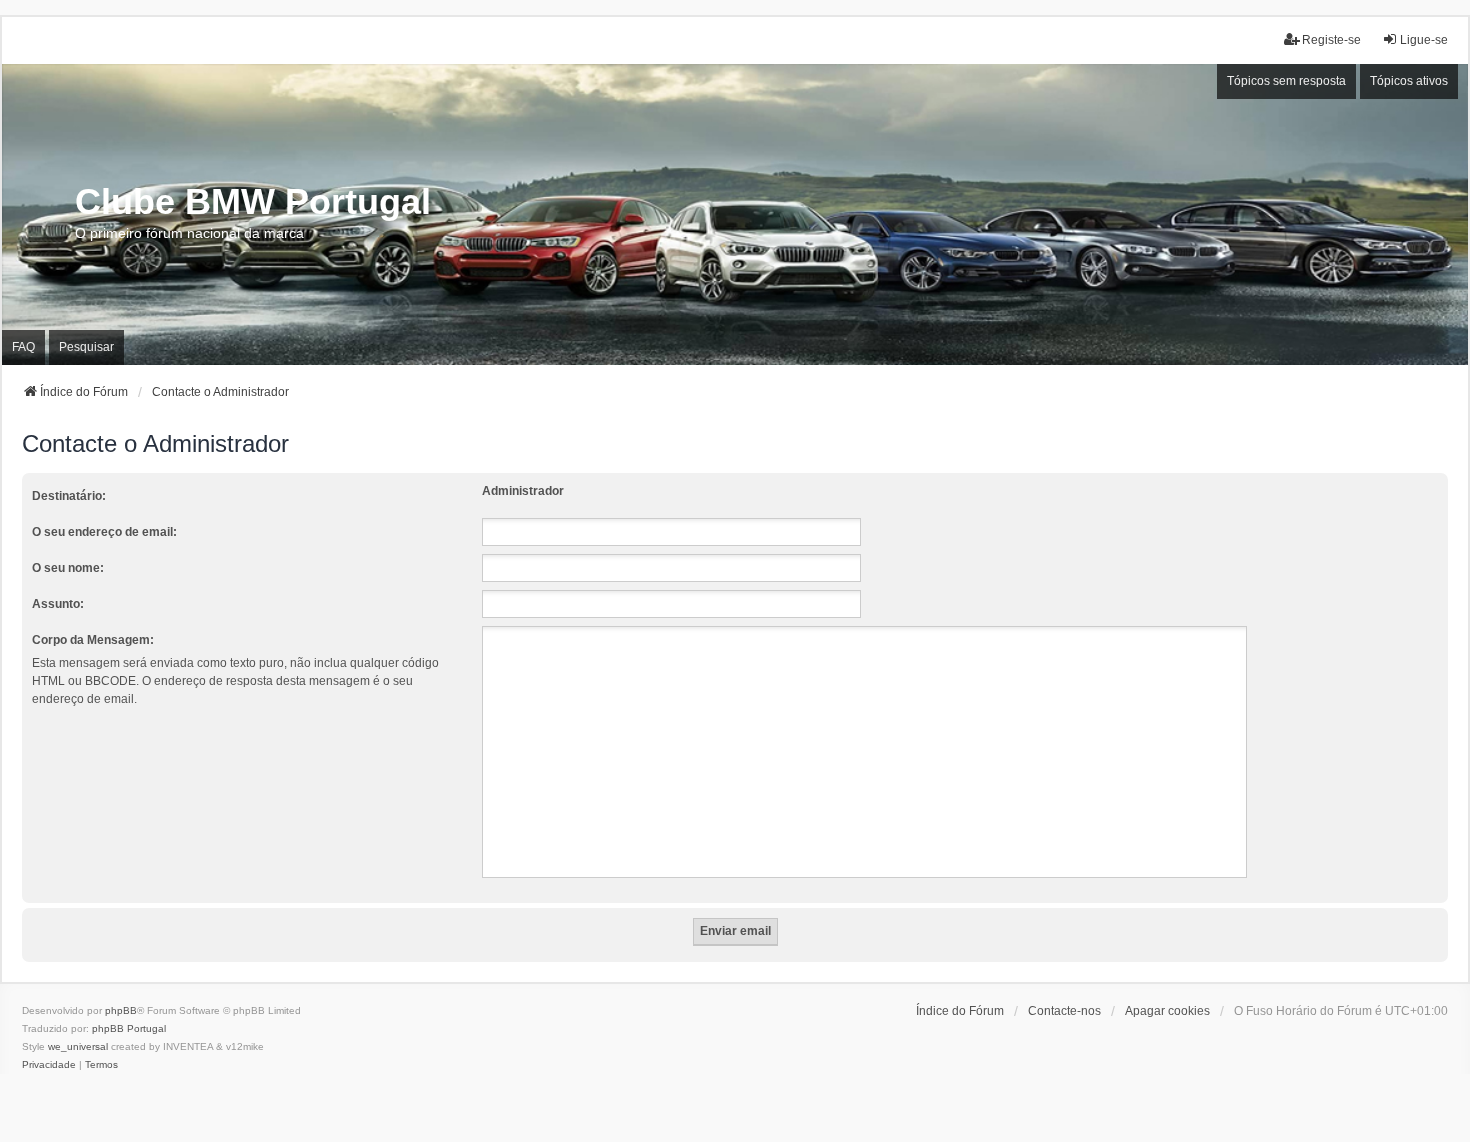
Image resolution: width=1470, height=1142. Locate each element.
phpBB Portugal (129, 1028)
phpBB (121, 1010)
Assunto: (58, 604)
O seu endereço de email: (104, 532)
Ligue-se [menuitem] (1424, 40)
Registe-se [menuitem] (1331, 40)
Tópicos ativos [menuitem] (1409, 81)
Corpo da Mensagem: (93, 640)
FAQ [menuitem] (23, 347)
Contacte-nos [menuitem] (1064, 1011)
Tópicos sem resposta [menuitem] (1286, 81)
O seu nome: (68, 568)
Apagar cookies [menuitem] (1167, 1011)
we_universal (78, 1046)
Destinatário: (69, 496)
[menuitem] (49, 1065)
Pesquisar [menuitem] (86, 347)
